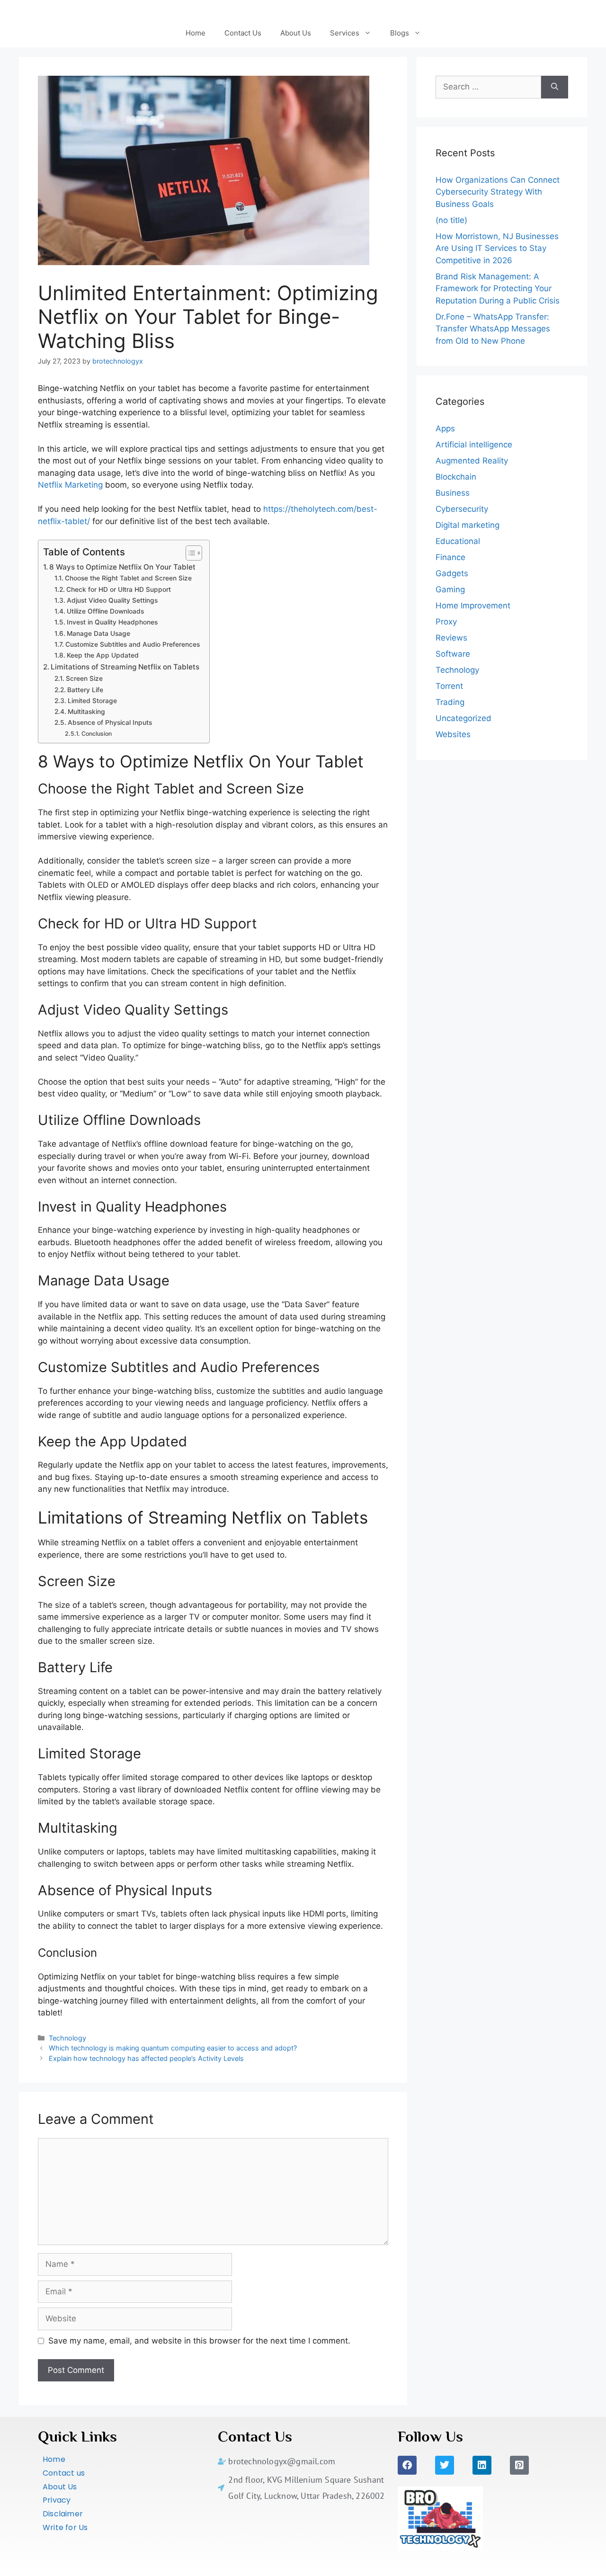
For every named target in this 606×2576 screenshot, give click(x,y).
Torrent (449, 686)
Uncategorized (463, 718)
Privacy (57, 2500)
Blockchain (456, 477)
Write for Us (65, 2527)
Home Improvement (473, 606)
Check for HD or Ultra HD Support (119, 589)
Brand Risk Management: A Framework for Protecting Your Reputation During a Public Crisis (498, 289)
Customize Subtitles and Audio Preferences (133, 644)
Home (196, 33)
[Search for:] (488, 87)
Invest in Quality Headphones (112, 622)
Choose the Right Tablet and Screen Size (128, 578)
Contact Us (243, 33)
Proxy (446, 622)
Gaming (450, 589)
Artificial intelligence (474, 445)
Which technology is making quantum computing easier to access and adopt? (173, 2048)
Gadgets (452, 573)
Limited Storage (92, 701)
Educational (458, 541)
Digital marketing (468, 525)
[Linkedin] (482, 2465)
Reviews (451, 638)
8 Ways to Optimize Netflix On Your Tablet (122, 567)
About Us (296, 33)
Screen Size (84, 678)
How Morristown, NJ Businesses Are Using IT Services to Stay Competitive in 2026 (497, 248)
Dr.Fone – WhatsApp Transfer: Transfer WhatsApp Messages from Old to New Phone (493, 329)
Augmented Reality (472, 461)
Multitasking (86, 712)
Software (453, 654)
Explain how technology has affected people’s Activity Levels (146, 2058)
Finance (450, 557)
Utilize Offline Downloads (105, 611)
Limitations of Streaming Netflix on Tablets (125, 667)
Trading (450, 702)
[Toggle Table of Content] (189, 553)
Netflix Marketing (70, 485)
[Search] (555, 87)
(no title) (451, 220)
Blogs (400, 33)
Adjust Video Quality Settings (112, 600)
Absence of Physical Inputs (110, 722)
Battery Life (85, 690)
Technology (67, 2038)
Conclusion (96, 734)
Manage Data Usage (98, 633)
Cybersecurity (462, 509)
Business (453, 493)
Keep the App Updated (103, 655)
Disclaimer (63, 2514)
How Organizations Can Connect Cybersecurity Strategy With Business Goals (498, 192)
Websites (453, 734)
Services (345, 33)
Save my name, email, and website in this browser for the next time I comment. (199, 2341)
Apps (445, 428)
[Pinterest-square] (519, 2465)
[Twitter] (445, 2465)
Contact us (64, 2473)
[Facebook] (407, 2465)
